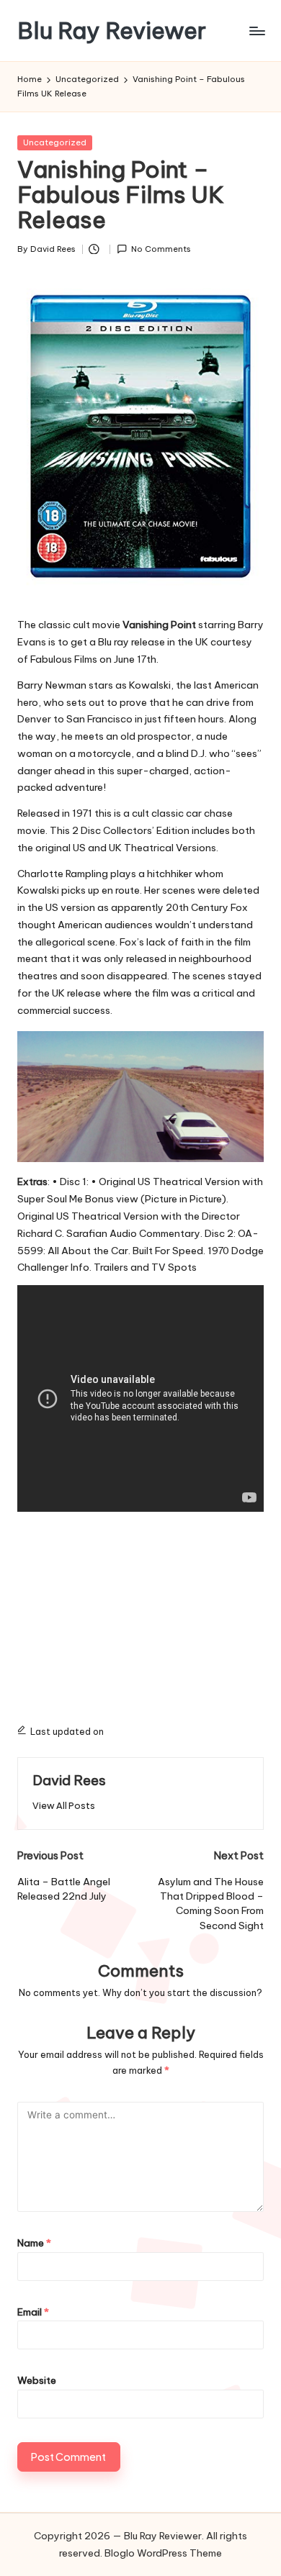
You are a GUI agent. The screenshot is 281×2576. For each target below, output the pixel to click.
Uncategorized (55, 142)
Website (37, 2380)
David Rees (69, 1780)
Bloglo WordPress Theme (163, 2553)
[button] (64, 1806)
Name (34, 2243)
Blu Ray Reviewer (112, 31)
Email (33, 2312)
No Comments (161, 249)
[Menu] (257, 31)
